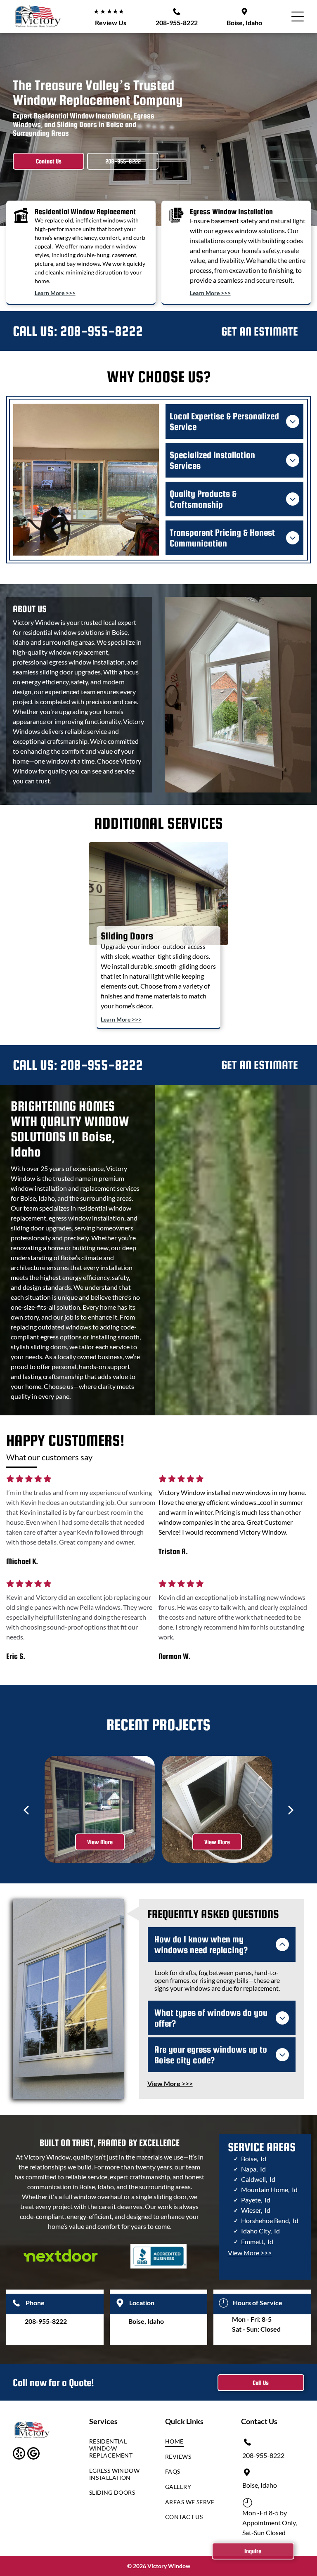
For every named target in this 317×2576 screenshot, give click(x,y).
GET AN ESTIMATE (260, 331)
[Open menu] (298, 17)
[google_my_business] (33, 2454)
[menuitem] (117, 2450)
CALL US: (35, 331)
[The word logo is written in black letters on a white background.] (61, 2256)
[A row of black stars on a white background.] (29, 1481)
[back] (26, 1809)
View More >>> (250, 2253)
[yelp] (19, 2454)
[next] (291, 1809)
